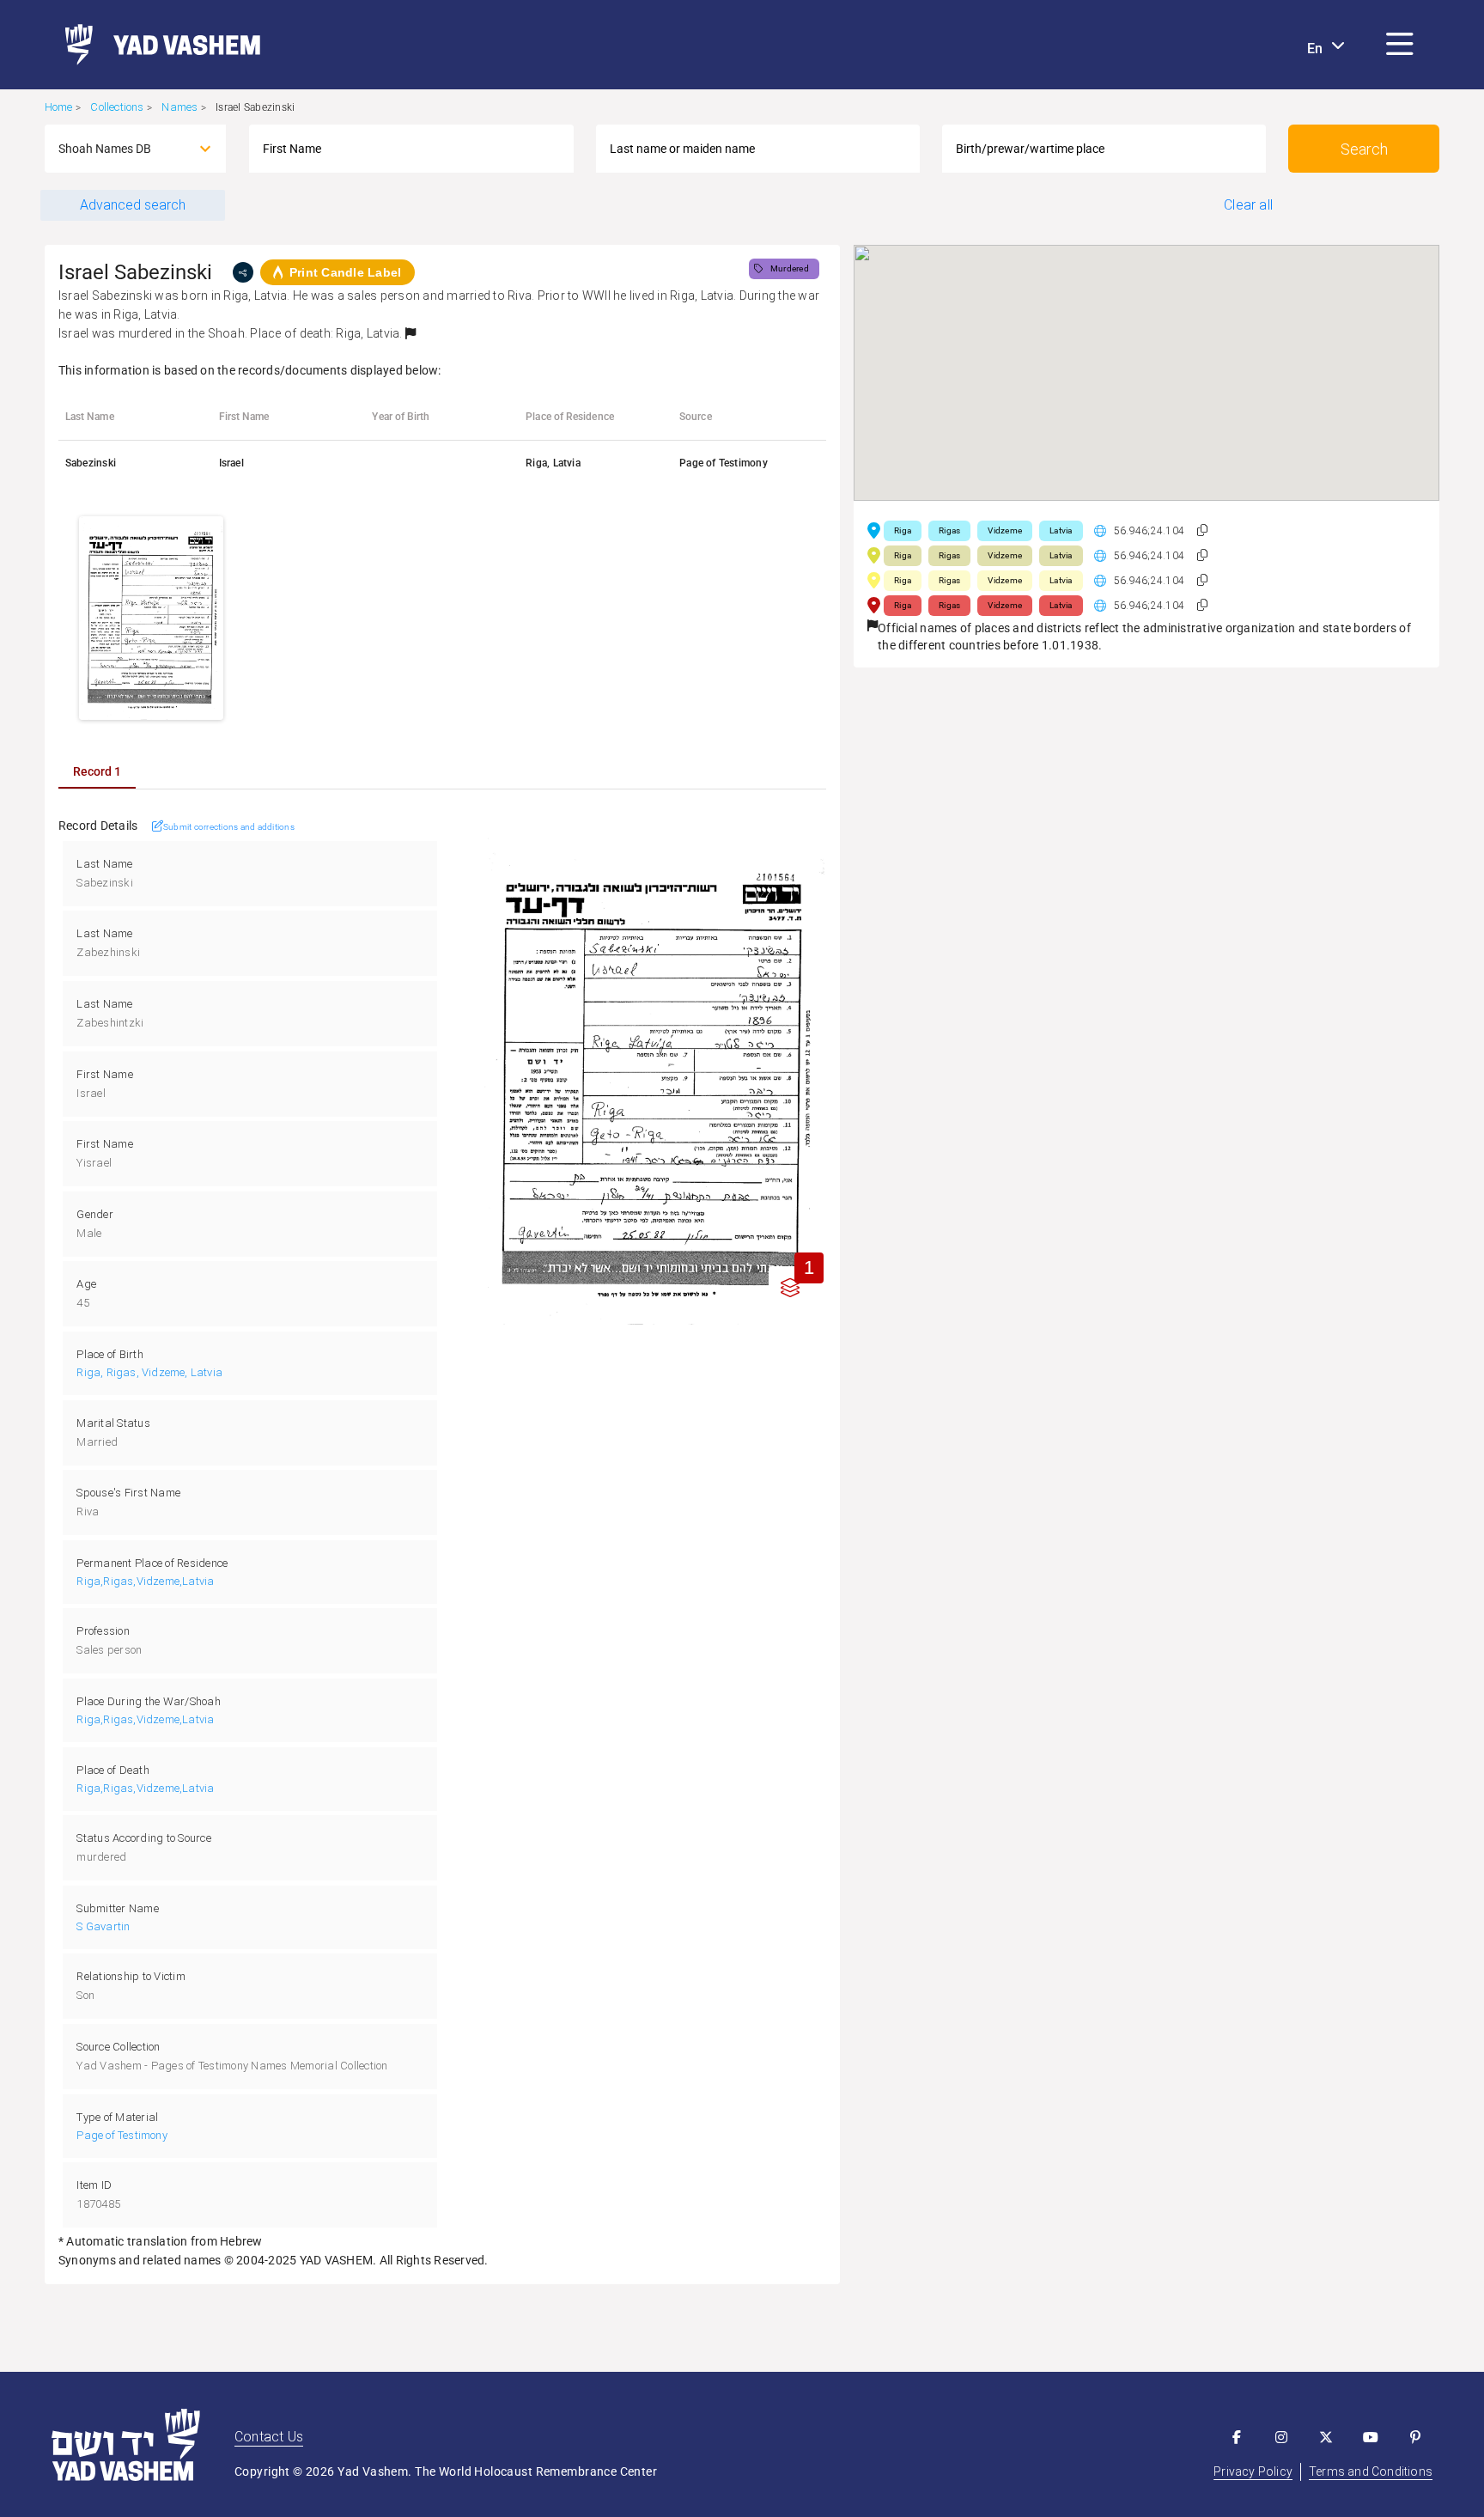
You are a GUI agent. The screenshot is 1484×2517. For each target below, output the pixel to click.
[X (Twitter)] (1326, 2437)
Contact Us (269, 2437)
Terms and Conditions (1371, 2471)
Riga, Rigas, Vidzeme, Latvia (149, 1372)
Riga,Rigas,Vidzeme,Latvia (145, 1581)
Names (179, 107)
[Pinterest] (1415, 2437)
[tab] (97, 771)
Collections (117, 107)
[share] (243, 272)
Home (59, 107)
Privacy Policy (1253, 2471)
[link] (156, 45)
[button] (1400, 45)
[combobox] (120, 149)
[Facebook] (1237, 2437)
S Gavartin (103, 1926)
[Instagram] (1281, 2437)
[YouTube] (1371, 2437)
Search (1364, 149)
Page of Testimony (122, 2135)
